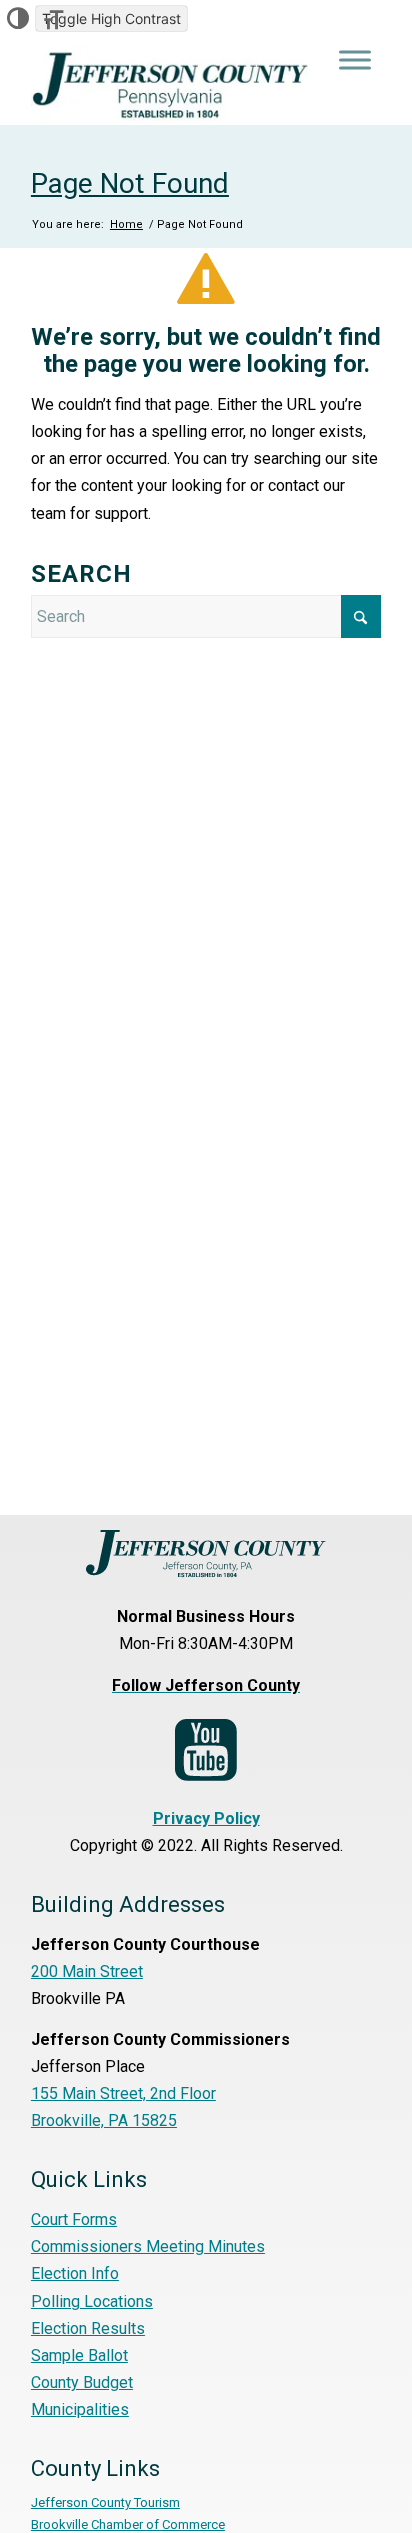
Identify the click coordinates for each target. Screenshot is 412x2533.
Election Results (88, 2328)
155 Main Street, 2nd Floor (123, 2093)
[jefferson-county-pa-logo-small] (171, 85)
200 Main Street (87, 1971)
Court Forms (74, 2219)
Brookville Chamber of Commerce (128, 2524)
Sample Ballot (79, 2355)
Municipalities (80, 2409)
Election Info (75, 2273)
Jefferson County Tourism (105, 2502)
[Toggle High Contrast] (18, 18)
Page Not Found (130, 183)
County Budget (82, 2382)
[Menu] (355, 59)
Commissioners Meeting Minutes (148, 2246)
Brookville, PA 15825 (104, 2120)
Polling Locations (92, 2301)
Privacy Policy (206, 1818)
